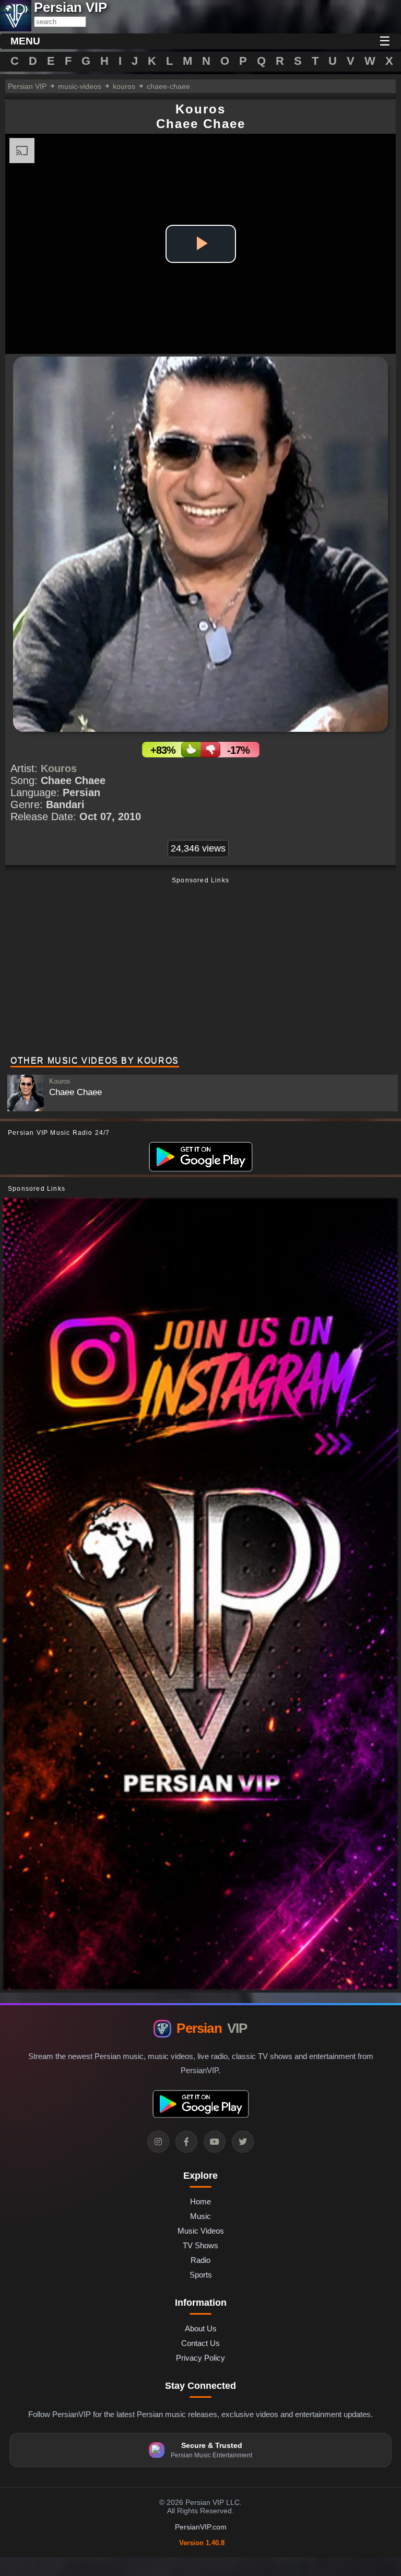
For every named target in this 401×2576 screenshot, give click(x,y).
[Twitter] (243, 2142)
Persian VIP (27, 86)
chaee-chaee (168, 86)
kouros (124, 86)
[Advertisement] (200, 968)
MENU (25, 41)
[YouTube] (215, 2142)
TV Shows (200, 2245)
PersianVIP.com (201, 2527)
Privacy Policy (200, 2358)
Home (200, 2201)
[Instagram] (158, 2142)
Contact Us (200, 2343)
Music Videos (201, 2231)
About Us (201, 2328)
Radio (200, 2260)
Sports (201, 2275)
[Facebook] (186, 2142)
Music (200, 2216)
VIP (212, 2028)
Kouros (59, 768)
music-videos (80, 86)
